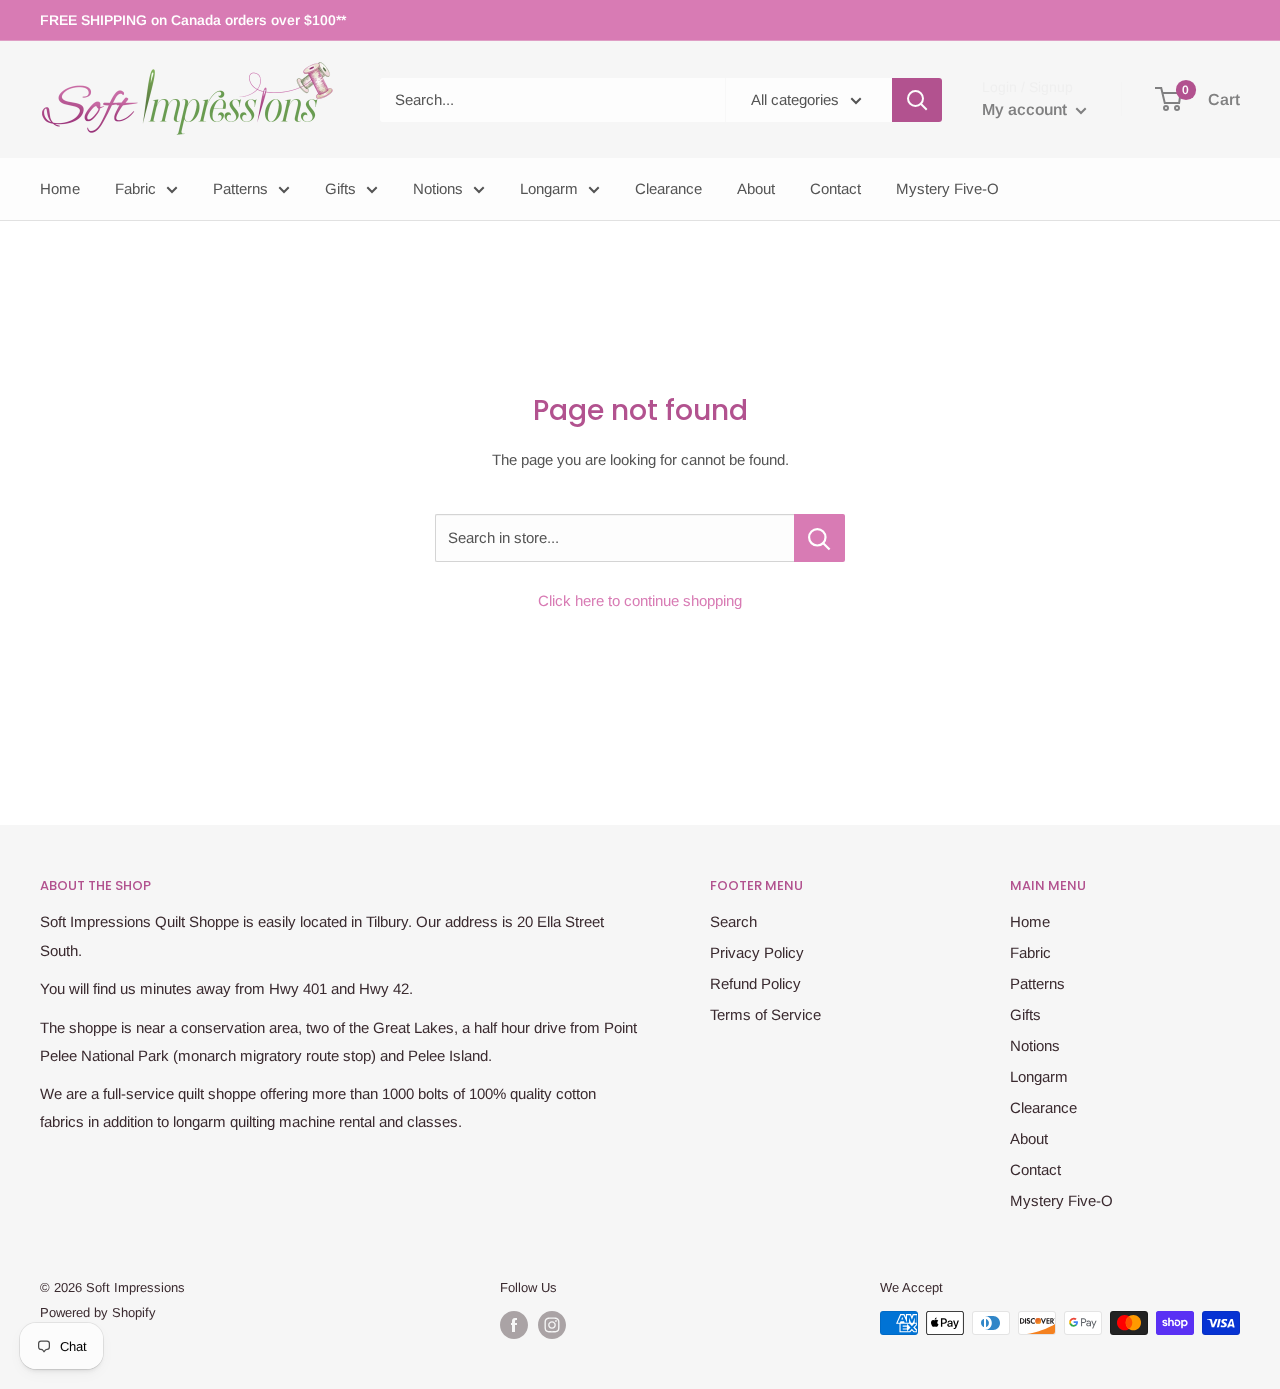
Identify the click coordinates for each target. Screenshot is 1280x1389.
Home (60, 188)
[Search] (917, 100)
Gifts (340, 188)
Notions (438, 188)
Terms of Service (765, 1014)
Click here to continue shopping (640, 600)
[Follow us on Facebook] (514, 1325)
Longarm (549, 188)
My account (1026, 109)
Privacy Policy (757, 952)
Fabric (135, 188)
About (756, 188)
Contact (835, 188)
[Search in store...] (819, 538)
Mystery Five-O (947, 188)
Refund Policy (755, 983)
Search (733, 921)
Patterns (240, 188)
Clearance (668, 188)
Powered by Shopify (98, 1312)
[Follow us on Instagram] (552, 1325)
